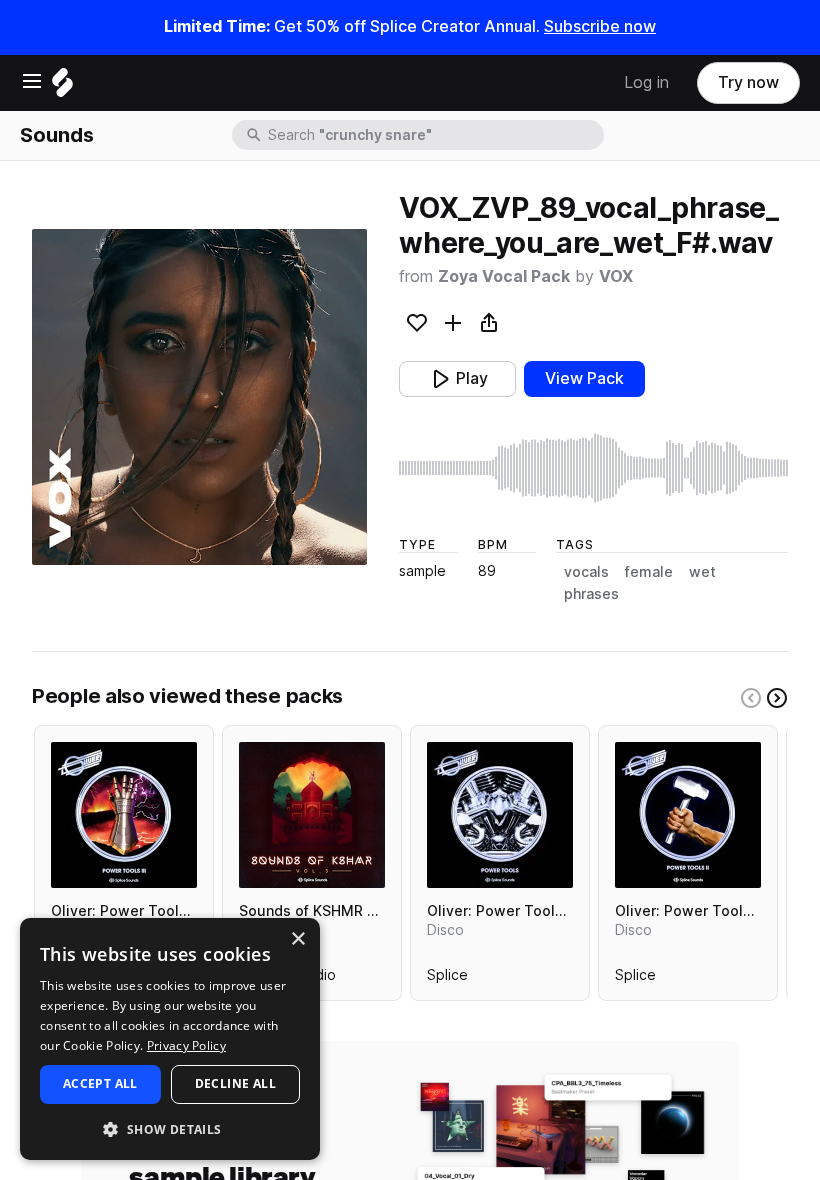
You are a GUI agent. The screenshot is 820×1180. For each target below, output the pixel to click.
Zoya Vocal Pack (504, 276)
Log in (646, 82)
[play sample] (593, 468)
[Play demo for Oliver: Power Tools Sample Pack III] (124, 815)
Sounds (57, 135)
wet (702, 572)
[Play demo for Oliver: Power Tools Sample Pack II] (688, 815)
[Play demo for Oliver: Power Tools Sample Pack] (500, 815)
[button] (170, 1128)
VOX (616, 276)
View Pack (584, 378)
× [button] (297, 939)
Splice (447, 979)
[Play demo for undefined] (200, 397)
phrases (591, 594)
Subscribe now (600, 26)
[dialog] (170, 1039)
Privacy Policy (186, 1045)
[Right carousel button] (777, 698)
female (649, 572)
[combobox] (434, 135)
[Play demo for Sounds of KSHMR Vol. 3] (312, 815)
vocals (586, 572)
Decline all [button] (235, 1083)
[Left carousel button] (751, 698)
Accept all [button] (100, 1083)
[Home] (62, 87)
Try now (748, 82)
